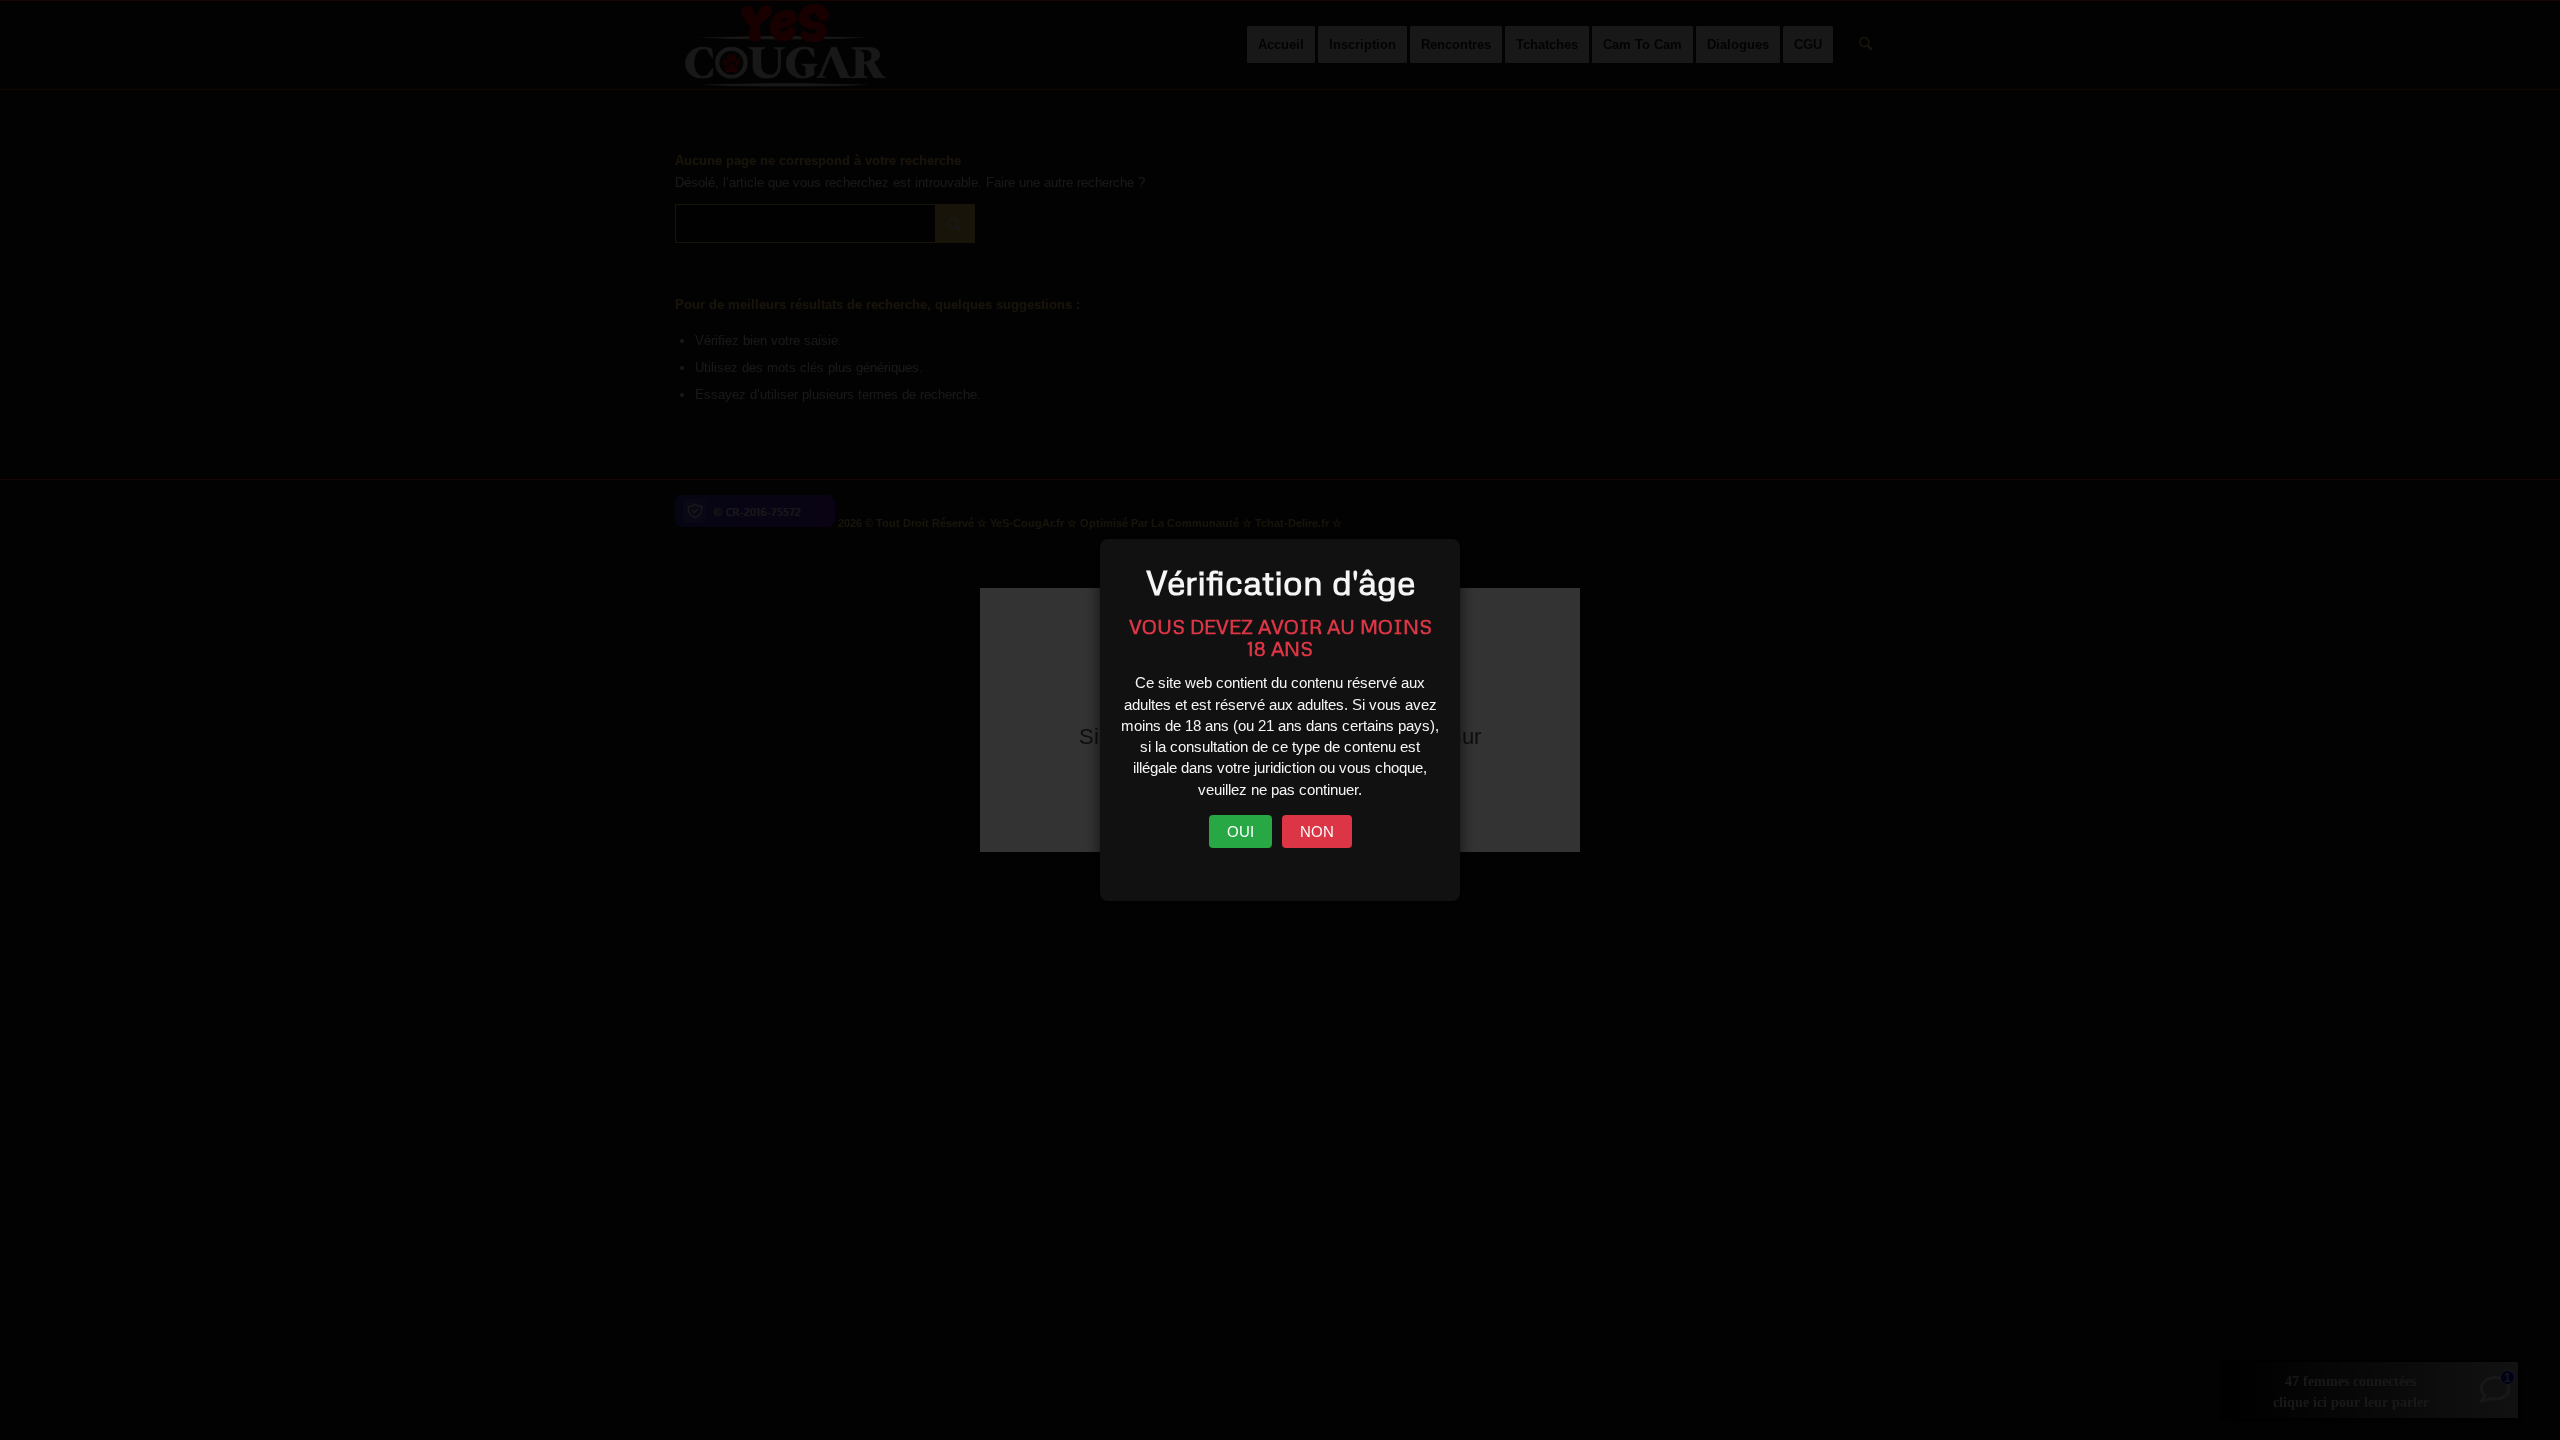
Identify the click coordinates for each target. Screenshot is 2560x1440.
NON (1317, 831)
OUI (1240, 831)
